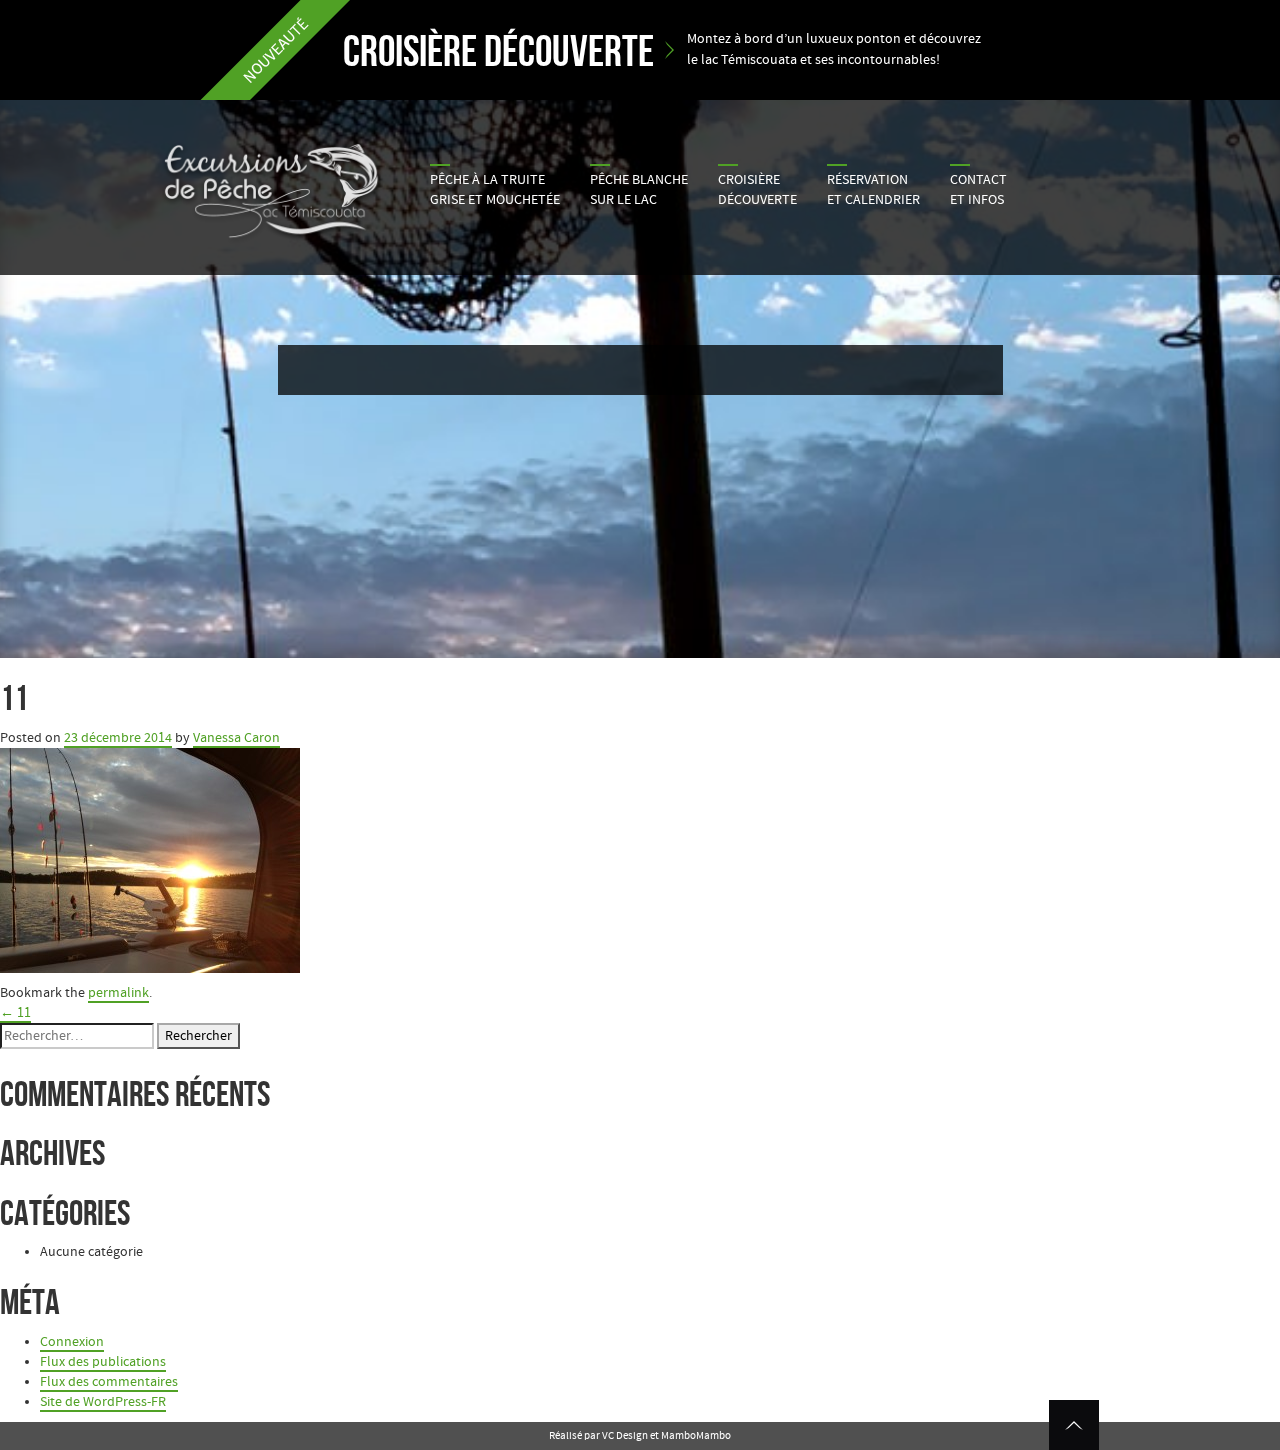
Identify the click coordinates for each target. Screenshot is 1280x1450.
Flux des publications (103, 1362)
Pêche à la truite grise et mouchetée (495, 190)
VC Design (625, 1435)
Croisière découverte (757, 190)
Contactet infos (978, 190)
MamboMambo (696, 1435)
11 (15, 1013)
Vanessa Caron (236, 738)
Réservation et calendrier (873, 190)
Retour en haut (1074, 1425)
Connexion (72, 1342)
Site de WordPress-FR (103, 1402)
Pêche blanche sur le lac (639, 190)
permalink (118, 993)
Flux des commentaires (109, 1382)
